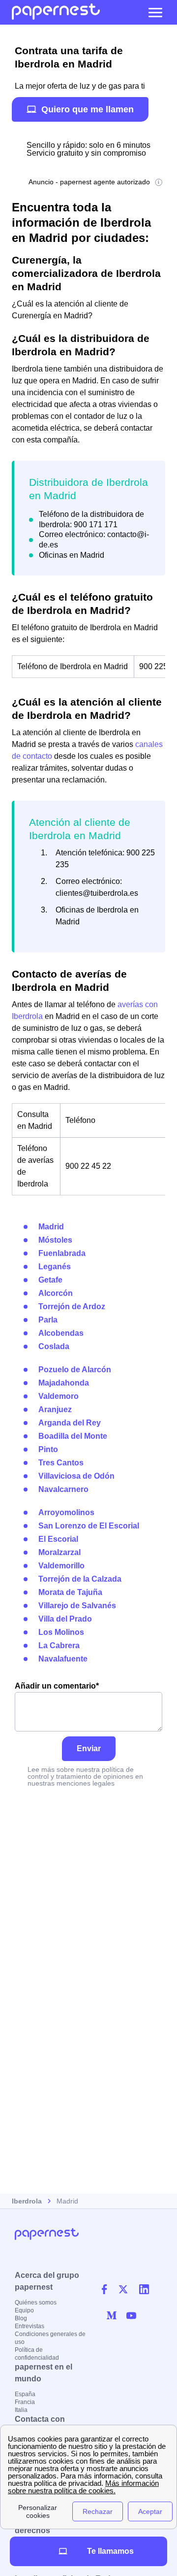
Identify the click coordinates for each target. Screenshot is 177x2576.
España (25, 2394)
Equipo (24, 2310)
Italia (21, 2410)
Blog (21, 2318)
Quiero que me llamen (88, 109)
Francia (25, 2402)
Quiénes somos (36, 2303)
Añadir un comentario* (57, 1686)
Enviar (89, 1748)
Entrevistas (29, 2326)
